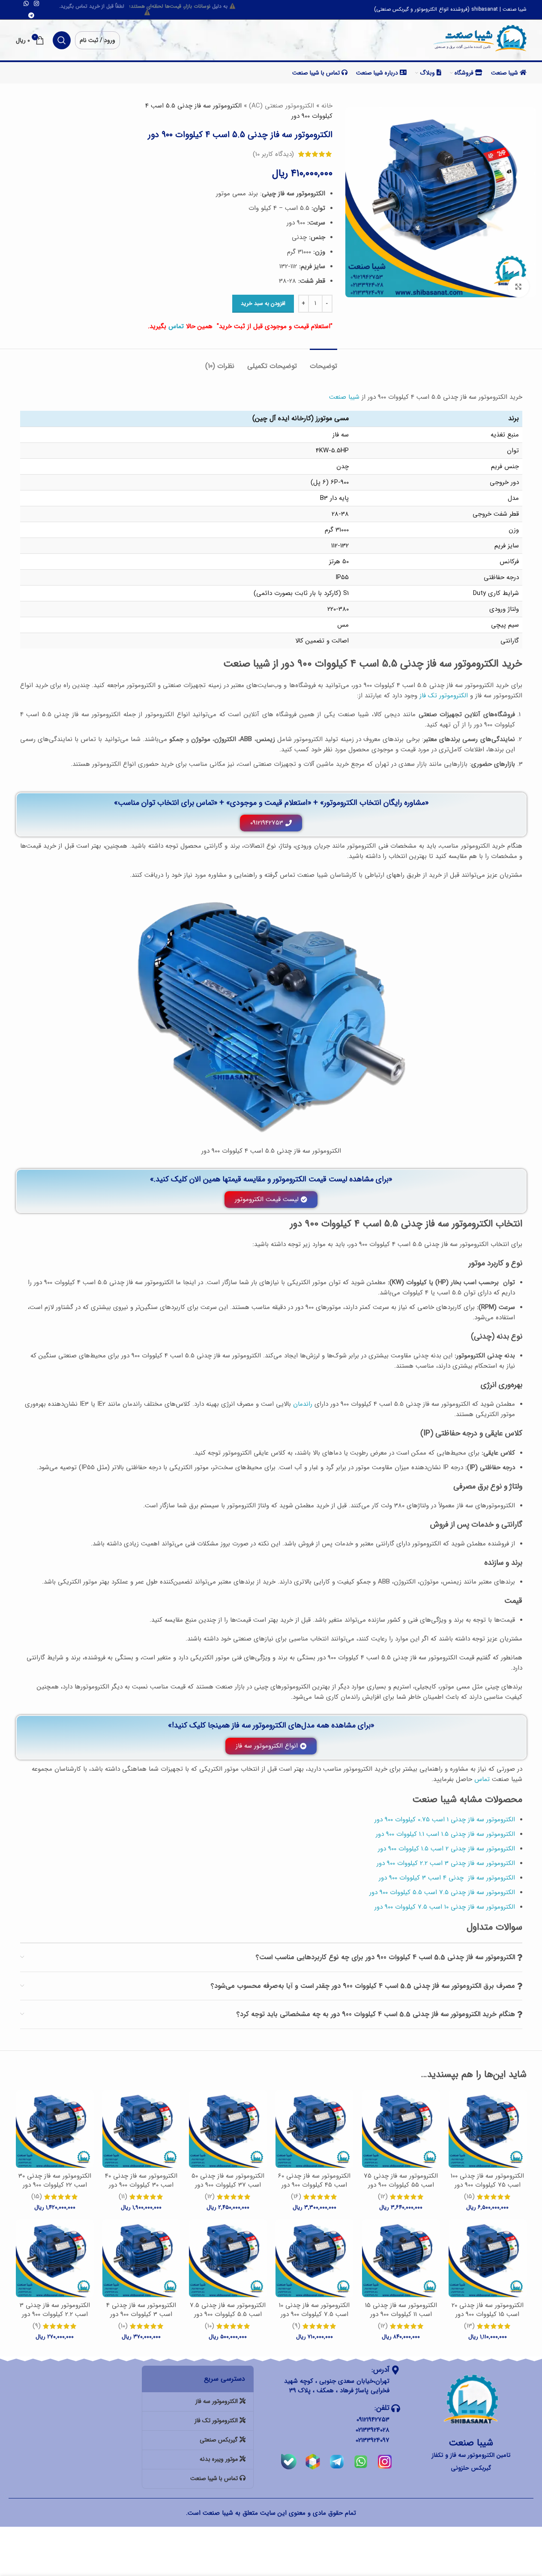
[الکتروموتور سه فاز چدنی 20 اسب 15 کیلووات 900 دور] (488, 2258)
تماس (176, 326)
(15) (469, 2197)
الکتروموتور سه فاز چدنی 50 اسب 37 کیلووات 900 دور (228, 2180)
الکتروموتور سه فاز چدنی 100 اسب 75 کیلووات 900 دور (487, 2180)
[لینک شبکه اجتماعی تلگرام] (31, 16)
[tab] (323, 362)
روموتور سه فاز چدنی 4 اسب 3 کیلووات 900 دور (442, 1878)
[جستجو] (62, 40)
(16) (296, 2197)
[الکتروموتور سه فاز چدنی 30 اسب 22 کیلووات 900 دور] (55, 2129)
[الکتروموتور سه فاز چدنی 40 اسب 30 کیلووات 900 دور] (141, 2129)
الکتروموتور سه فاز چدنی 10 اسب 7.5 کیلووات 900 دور (314, 2310)
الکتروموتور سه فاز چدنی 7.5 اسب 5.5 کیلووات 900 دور (228, 2310)
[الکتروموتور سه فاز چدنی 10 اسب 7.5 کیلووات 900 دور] (314, 2258)
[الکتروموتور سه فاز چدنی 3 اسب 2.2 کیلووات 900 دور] (55, 2258)
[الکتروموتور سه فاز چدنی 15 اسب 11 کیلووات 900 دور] (401, 2258)
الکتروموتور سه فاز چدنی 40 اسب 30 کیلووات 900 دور (141, 2180)
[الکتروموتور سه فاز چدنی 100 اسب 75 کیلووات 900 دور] (488, 2129)
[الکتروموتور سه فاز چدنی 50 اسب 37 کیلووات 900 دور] (228, 2129)
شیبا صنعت (344, 397)
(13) (469, 2326)
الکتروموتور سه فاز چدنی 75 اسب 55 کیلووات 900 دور (401, 2180)
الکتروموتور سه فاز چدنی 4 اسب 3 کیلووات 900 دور (141, 2310)
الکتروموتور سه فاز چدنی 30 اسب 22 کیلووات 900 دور (55, 2180)
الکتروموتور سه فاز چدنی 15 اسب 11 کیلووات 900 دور (401, 2310)
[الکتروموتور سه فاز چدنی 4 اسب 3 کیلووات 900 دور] (141, 2258)
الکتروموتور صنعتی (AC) (281, 106)
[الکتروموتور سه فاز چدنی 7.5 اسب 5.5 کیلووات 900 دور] (228, 2258)
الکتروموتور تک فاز (444, 696)
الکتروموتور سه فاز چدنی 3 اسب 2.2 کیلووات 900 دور (55, 2310)
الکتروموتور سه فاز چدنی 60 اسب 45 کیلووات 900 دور (314, 2180)
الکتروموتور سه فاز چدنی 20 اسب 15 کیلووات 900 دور (488, 2310)
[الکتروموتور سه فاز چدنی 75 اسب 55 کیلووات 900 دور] (401, 2129)
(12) (383, 2197)
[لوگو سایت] (480, 39)
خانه (327, 106)
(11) (123, 2197)
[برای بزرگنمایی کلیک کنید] (518, 287)
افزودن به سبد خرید (263, 303)
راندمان (303, 1404)
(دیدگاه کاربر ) (273, 154)
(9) (296, 2326)
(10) (210, 2326)
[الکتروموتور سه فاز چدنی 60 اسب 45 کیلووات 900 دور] (314, 2129)
